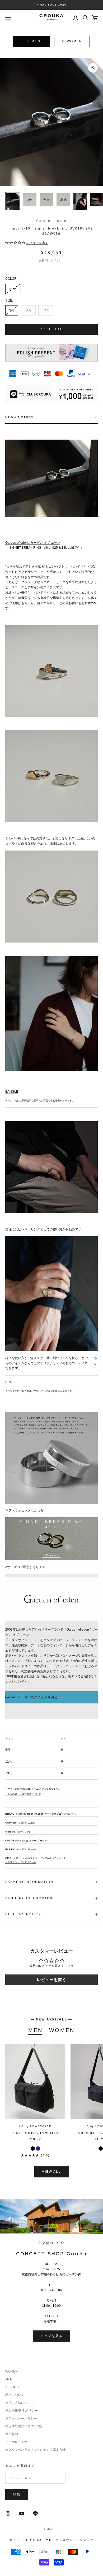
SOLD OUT (51, 329)
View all (51, 2172)
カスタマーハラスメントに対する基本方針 (35, 2450)
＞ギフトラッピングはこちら (21, 1862)
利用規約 (12, 2434)
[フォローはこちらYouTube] (22, 2513)
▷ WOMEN (72, 41)
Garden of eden (51, 221)
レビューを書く (51, 1980)
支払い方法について (20, 2403)
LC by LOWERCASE (35, 2126)
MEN (36, 2030)
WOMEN (62, 2030)
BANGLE (12, 1092)
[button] (15, 243)
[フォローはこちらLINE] (35, 2513)
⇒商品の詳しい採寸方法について (23, 1794)
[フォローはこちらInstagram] (8, 2513)
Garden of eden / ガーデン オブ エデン (33, 543)
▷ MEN (33, 41)
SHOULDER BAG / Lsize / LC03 (35, 2133)
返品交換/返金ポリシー (22, 2411)
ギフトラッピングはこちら (24, 1510)
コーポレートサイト (20, 2442)
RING (9, 1382)
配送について (15, 2395)
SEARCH (12, 2387)
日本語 (49, 2529)
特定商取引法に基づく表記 (24, 2426)
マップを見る (52, 2336)
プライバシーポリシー (21, 2419)
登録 (17, 2494)
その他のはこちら (46, 1814)
